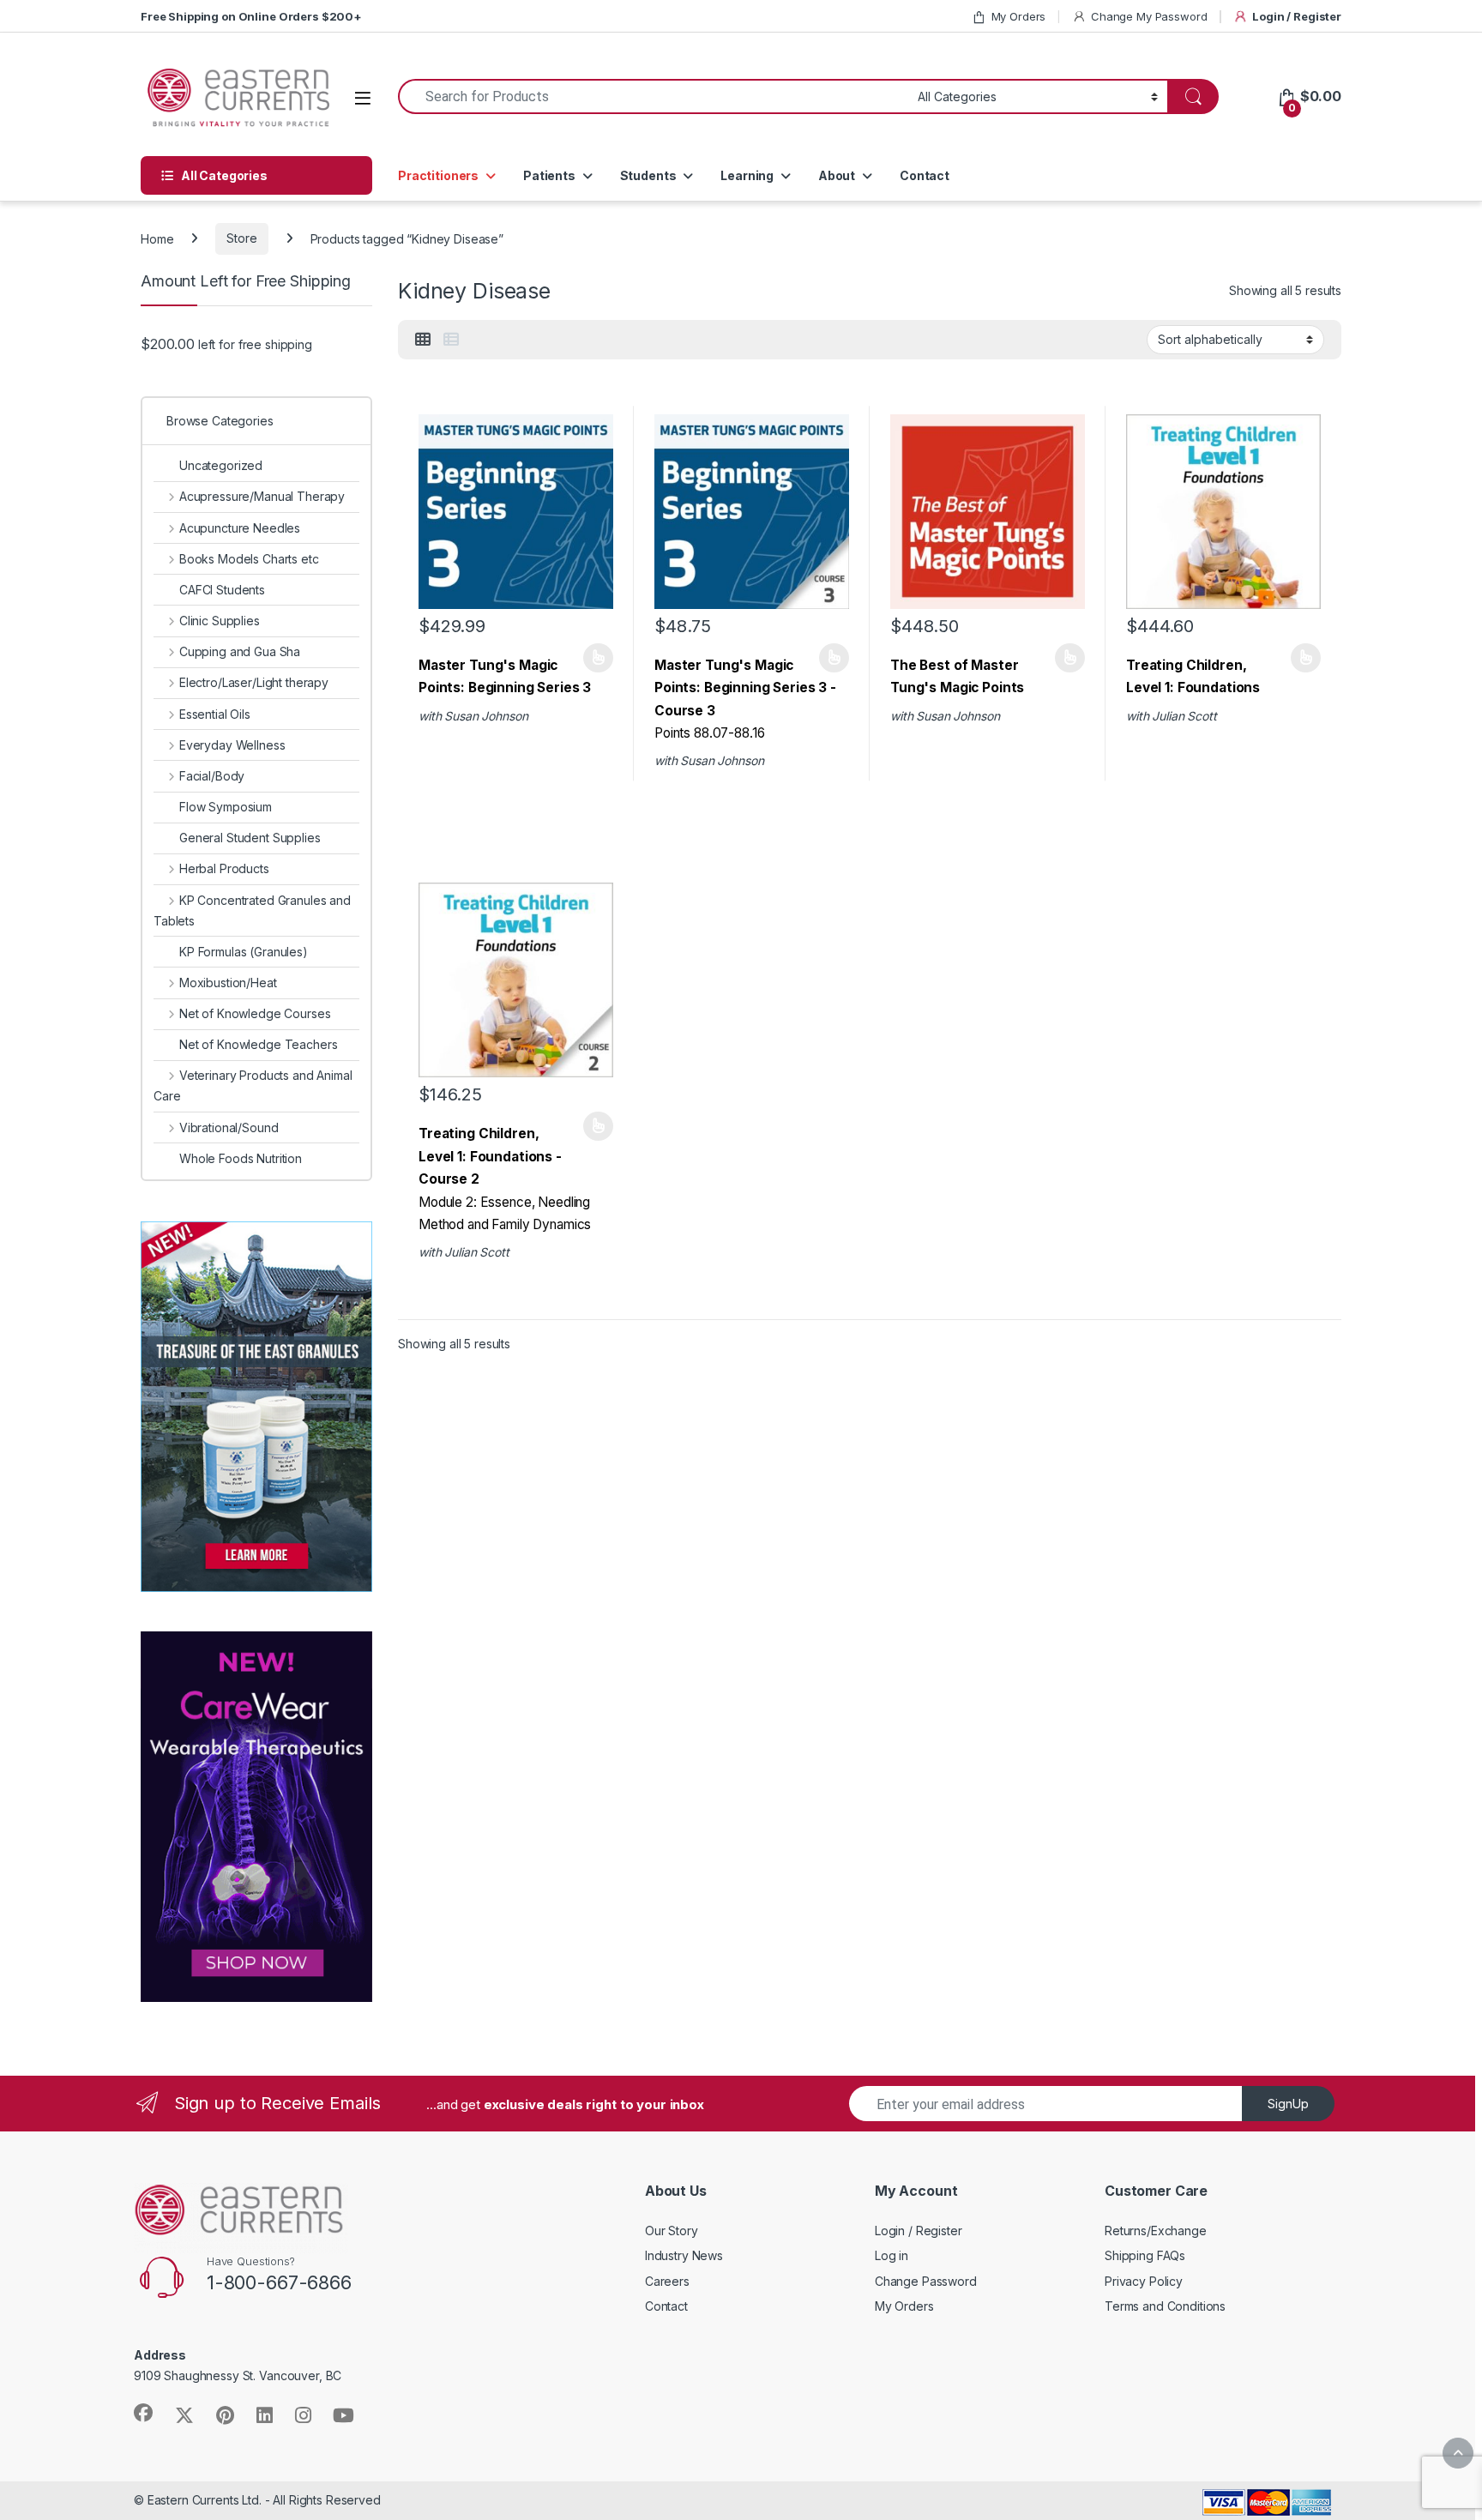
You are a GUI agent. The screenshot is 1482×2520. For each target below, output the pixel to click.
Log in (892, 2255)
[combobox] (653, 96)
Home (157, 238)
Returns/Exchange (1156, 2231)
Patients (549, 175)
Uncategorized (221, 465)
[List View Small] (451, 340)
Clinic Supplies (220, 621)
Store (241, 238)
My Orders (1019, 16)
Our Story (672, 2231)
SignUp (1288, 2104)
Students (648, 175)
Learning (747, 175)
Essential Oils (215, 714)
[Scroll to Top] (1458, 2453)
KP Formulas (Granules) (244, 952)
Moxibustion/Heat (228, 983)
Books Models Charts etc (249, 559)
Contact (925, 175)
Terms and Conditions (1165, 2306)
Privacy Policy (1144, 2281)
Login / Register (1297, 16)
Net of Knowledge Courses (255, 1013)
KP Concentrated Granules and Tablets (252, 910)
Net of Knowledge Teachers (259, 1044)
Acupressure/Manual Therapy (262, 496)
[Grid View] (423, 340)
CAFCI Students (222, 590)
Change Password (926, 2281)
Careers (667, 2281)
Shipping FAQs (1145, 2255)
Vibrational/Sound (229, 1127)
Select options (593, 658)
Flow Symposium (226, 807)
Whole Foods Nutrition (241, 1158)
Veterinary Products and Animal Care (253, 1085)
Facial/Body (212, 776)
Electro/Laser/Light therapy (254, 682)
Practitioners (438, 175)
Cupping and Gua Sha (240, 651)
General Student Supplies (250, 838)
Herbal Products (224, 868)
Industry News (684, 2255)
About (837, 175)
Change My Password (1149, 16)
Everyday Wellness (232, 745)
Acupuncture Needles (240, 528)
